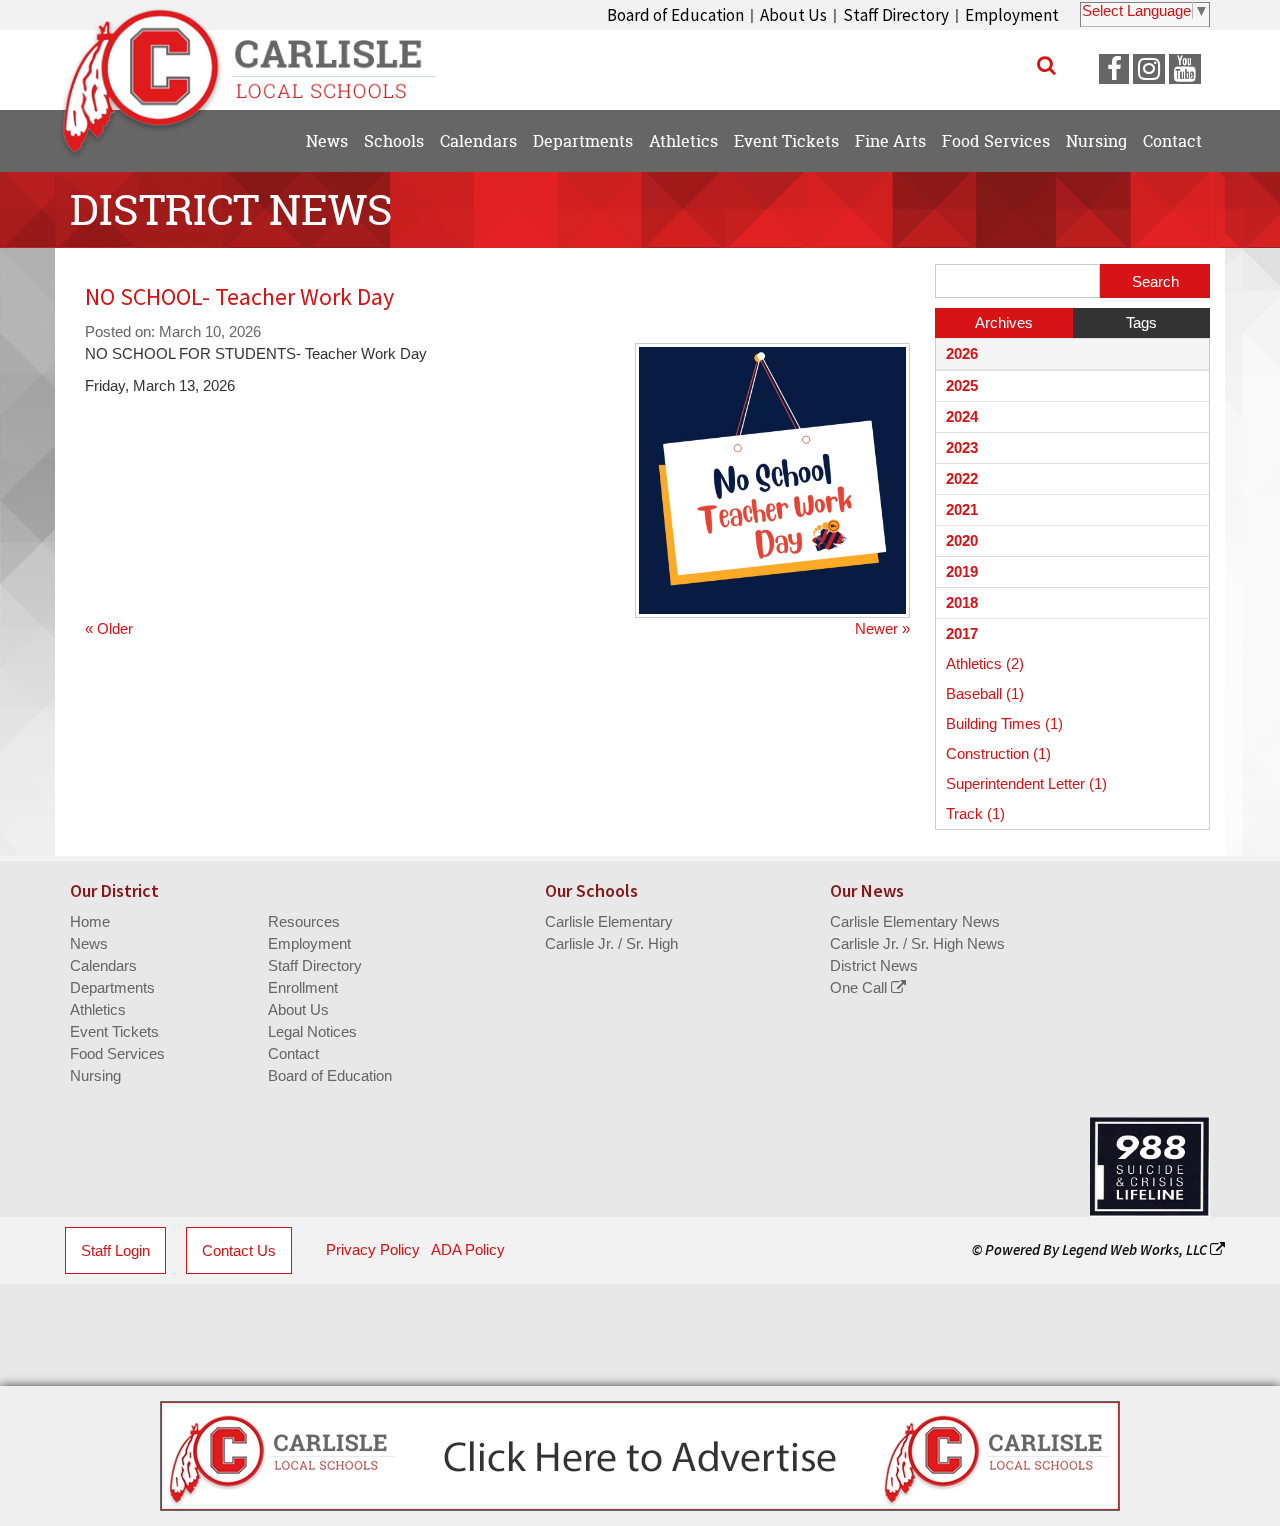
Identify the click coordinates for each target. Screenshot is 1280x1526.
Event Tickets (114, 1031)
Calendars (103, 965)
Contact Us (239, 1250)
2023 (962, 447)
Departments (112, 987)
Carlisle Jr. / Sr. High (611, 943)
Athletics (98, 1009)
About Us (793, 15)
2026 (962, 353)
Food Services (117, 1053)
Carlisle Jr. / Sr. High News (917, 943)
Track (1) (975, 813)
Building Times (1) (1004, 723)
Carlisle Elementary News (915, 921)
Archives (1004, 322)
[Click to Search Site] (1046, 65)
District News (874, 965)
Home (90, 921)
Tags (1141, 322)
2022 (962, 478)
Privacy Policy (373, 1249)
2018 (962, 602)
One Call (860, 987)
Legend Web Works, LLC (1136, 1249)
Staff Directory (896, 15)
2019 (962, 571)
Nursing (95, 1075)
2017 (962, 633)
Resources (304, 921)
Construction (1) (998, 753)
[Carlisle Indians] (260, 60)
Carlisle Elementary (609, 921)
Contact (293, 1053)
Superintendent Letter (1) (1026, 783)
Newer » (882, 628)
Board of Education (675, 15)
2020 (962, 540)
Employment (1012, 15)
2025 (962, 385)
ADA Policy (468, 1249)
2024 (962, 416)
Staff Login (115, 1250)
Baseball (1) (985, 693)
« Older (109, 628)
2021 (962, 509)
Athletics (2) (985, 663)
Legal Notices (312, 1031)
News (89, 943)
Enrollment (303, 987)
